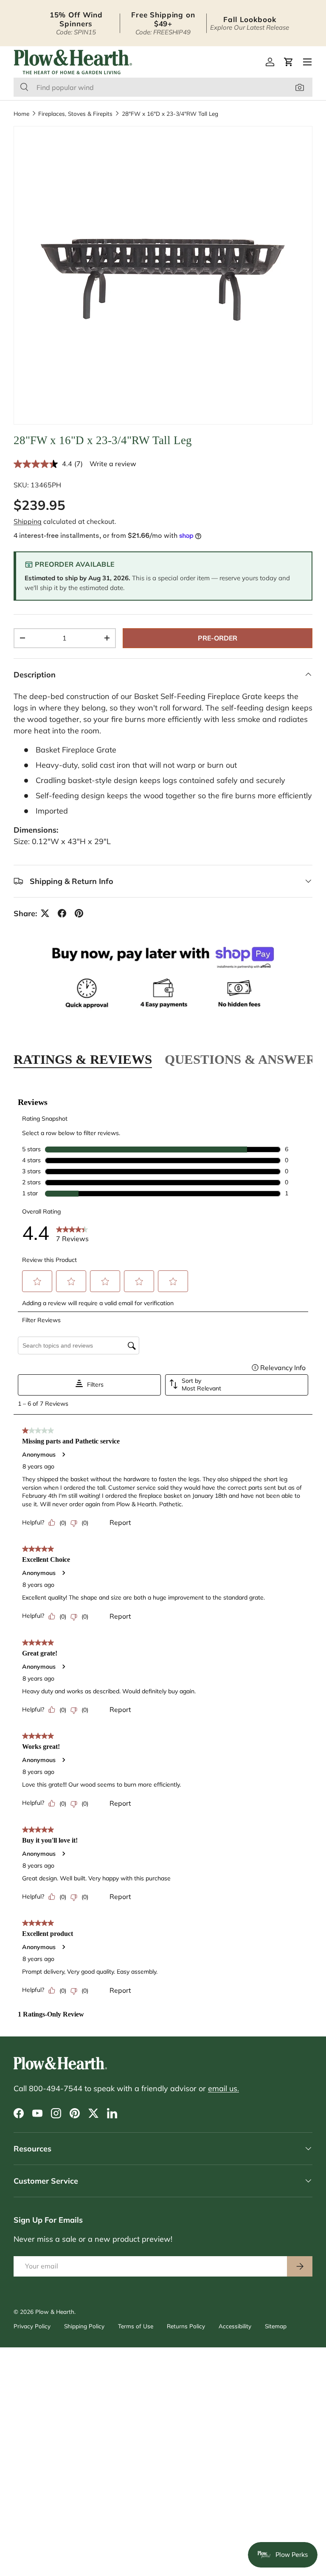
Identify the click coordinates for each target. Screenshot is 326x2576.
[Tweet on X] (45, 913)
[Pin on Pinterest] (79, 913)
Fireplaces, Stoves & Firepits (75, 114)
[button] (289, 62)
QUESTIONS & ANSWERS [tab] (244, 1059)
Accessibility (235, 2326)
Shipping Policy (84, 2326)
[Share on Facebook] (62, 913)
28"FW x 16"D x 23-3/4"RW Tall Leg (170, 114)
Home (21, 114)
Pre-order (218, 638)
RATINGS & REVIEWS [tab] (83, 1059)
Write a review (113, 464)
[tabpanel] (163, 1553)
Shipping (28, 521)
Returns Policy (186, 2326)
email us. (223, 2088)
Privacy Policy (32, 2326)
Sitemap (276, 2326)
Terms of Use (136, 2326)
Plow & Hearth (55, 2312)
